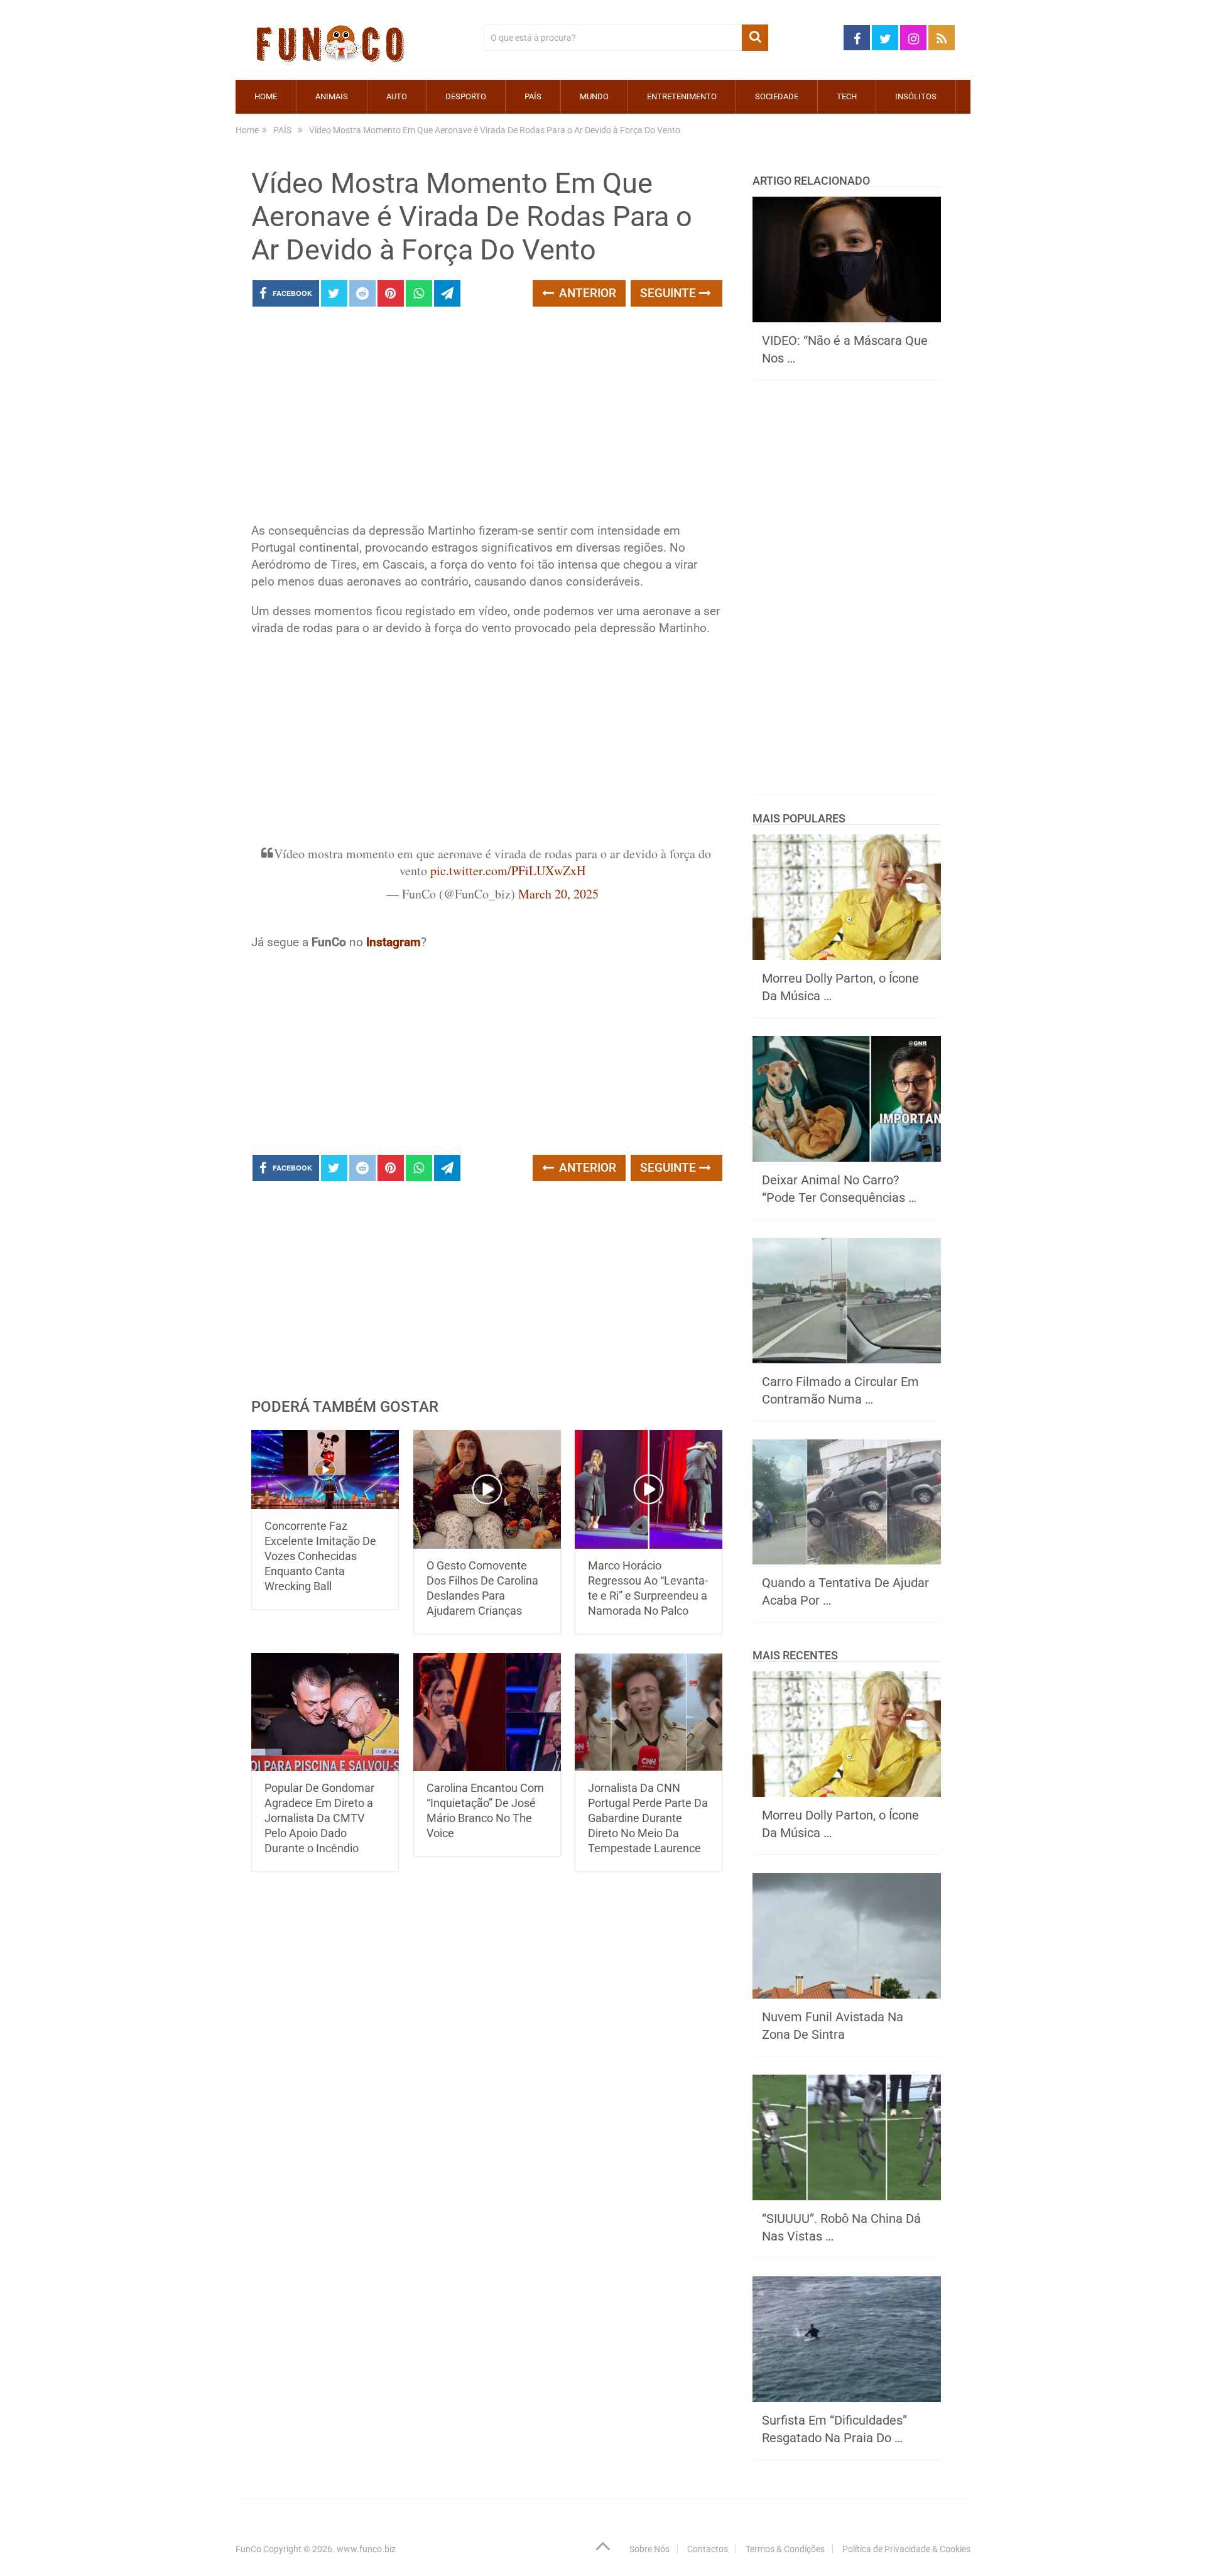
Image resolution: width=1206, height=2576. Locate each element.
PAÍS (533, 96)
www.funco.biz (366, 2549)
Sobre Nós (649, 2549)
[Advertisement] (487, 418)
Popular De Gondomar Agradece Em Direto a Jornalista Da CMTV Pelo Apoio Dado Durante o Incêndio (319, 1818)
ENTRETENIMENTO (682, 96)
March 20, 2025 (558, 894)
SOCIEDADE (777, 96)
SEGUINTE (670, 293)
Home (266, 96)
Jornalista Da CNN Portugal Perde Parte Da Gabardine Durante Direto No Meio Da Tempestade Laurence (648, 1818)
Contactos (708, 2549)
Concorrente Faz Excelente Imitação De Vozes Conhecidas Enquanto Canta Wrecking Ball (320, 1556)
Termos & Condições (785, 2549)
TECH (847, 96)
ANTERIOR (586, 293)
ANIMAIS (332, 96)
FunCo (248, 2549)
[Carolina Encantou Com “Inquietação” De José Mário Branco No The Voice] (487, 1712)
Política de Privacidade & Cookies (906, 2549)
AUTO (397, 96)
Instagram (394, 942)
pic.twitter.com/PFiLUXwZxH (508, 870)
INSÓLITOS (916, 96)
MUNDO (594, 96)
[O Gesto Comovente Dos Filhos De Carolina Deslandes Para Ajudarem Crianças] (487, 1489)
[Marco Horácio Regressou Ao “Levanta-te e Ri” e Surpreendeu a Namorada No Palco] (649, 1489)
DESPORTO (466, 96)
